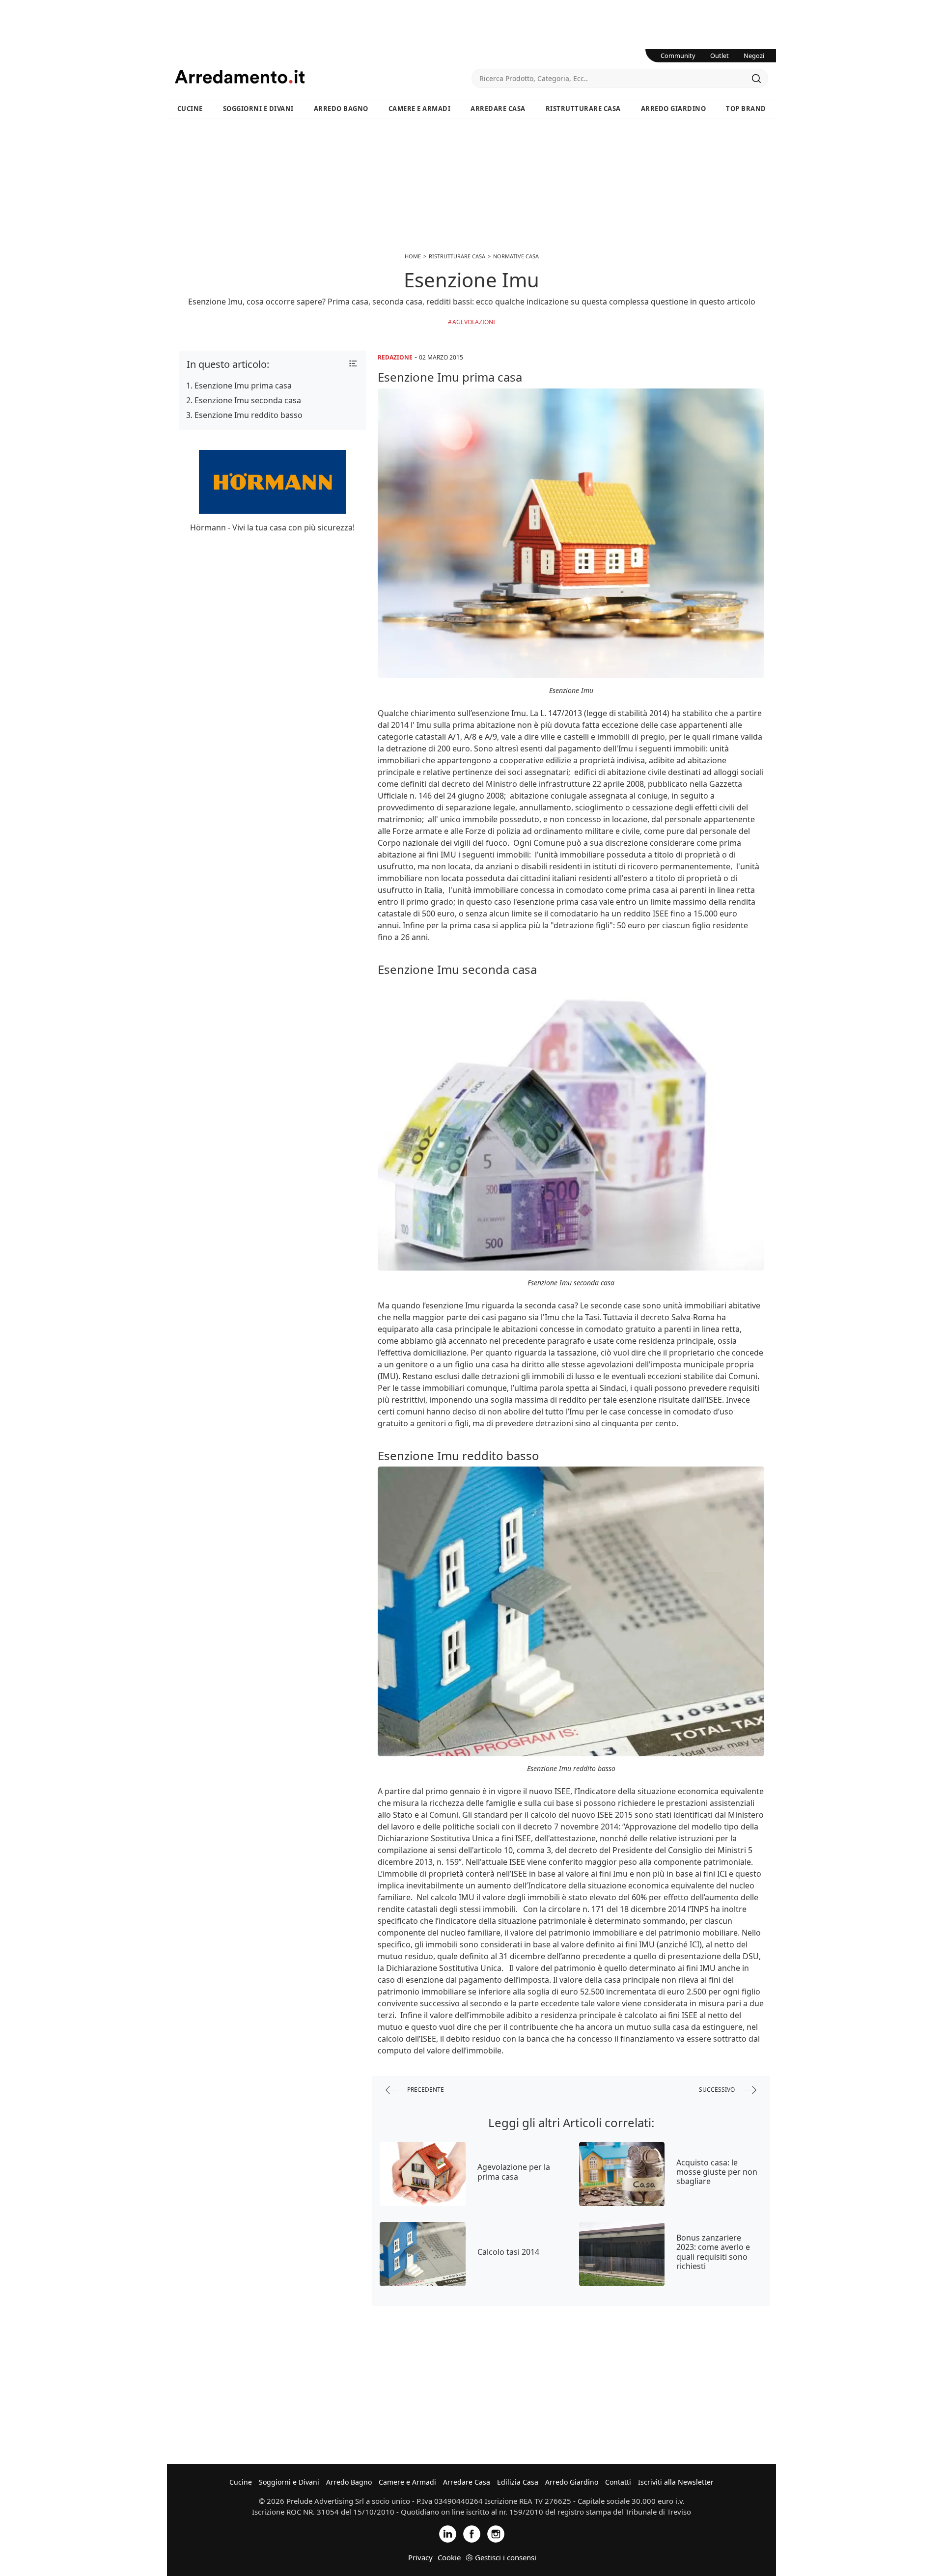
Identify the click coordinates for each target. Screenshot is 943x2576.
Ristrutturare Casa (583, 109)
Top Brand (746, 109)
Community (678, 55)
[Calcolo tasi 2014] (423, 2254)
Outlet (720, 55)
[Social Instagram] (496, 2533)
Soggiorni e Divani (258, 109)
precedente (425, 2090)
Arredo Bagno (341, 109)
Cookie (449, 2557)
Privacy (420, 2557)
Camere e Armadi (420, 109)
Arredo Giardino (674, 109)
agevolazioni (474, 322)
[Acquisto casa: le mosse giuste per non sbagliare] (622, 2174)
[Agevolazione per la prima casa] (423, 2174)
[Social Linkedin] (448, 2533)
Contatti (618, 2482)
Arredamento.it (323, 77)
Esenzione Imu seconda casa (248, 400)
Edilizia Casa (518, 2482)
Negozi (754, 55)
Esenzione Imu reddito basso (249, 415)
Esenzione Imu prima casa (243, 386)
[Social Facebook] (472, 2533)
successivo (718, 2090)
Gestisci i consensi (506, 2557)
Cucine (190, 109)
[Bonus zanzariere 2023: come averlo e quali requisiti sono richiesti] (622, 2254)
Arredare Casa (498, 109)
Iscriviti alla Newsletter (676, 2482)
